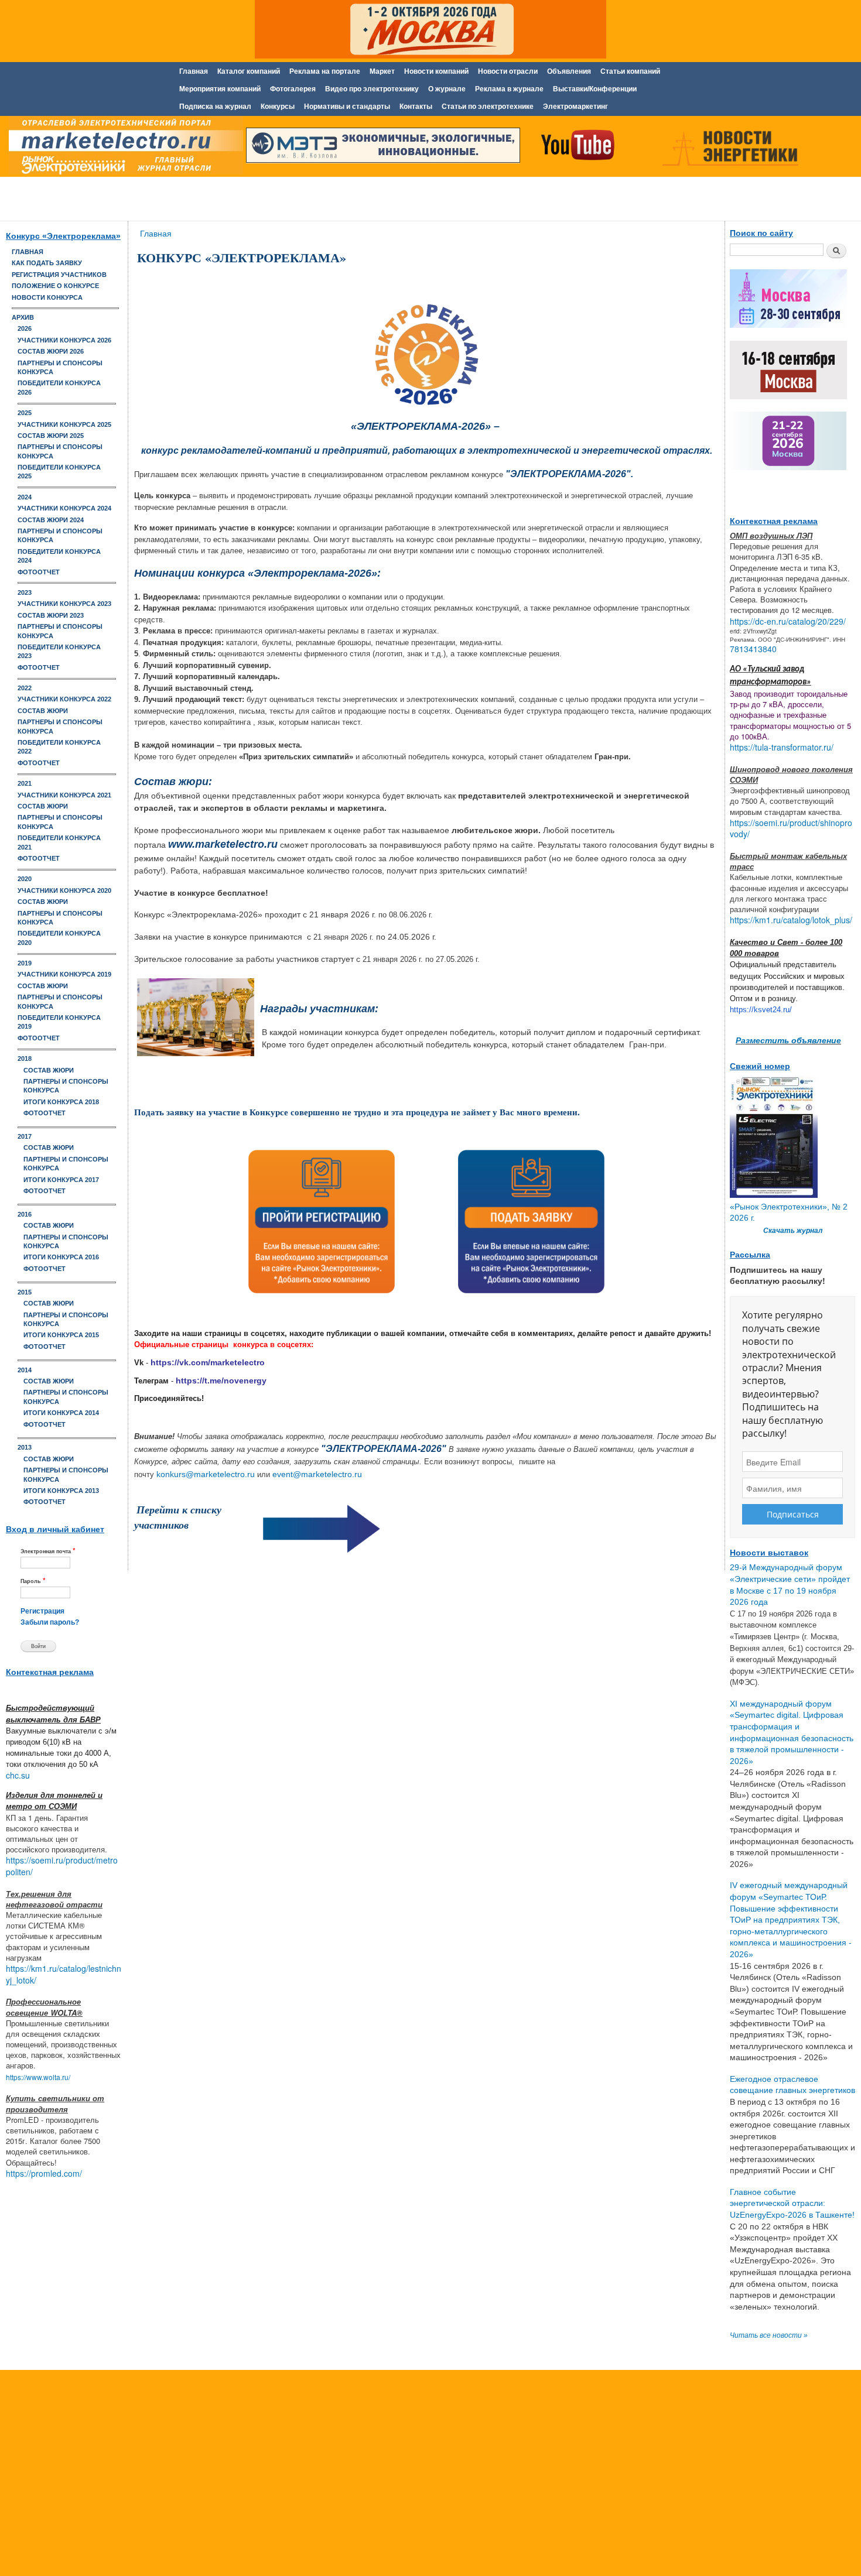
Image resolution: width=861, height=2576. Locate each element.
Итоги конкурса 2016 (61, 1257)
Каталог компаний (249, 71)
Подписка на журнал (215, 107)
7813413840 (753, 649)
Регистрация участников (59, 275)
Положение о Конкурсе (55, 286)
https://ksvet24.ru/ (761, 1010)
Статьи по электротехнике (488, 107)
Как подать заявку (47, 263)
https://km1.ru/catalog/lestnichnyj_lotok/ (64, 1974)
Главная (194, 71)
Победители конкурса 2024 (59, 556)
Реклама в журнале (509, 89)
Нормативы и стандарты (347, 107)
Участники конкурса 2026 (64, 340)
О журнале (447, 89)
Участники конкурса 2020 (64, 890)
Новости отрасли (508, 71)
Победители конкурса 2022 (59, 747)
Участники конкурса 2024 (64, 508)
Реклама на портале (325, 71)
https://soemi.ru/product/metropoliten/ (62, 1866)
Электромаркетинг (575, 107)
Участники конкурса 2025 (64, 424)
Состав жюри (43, 711)
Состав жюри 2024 (51, 520)
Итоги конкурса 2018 (61, 1102)
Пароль (33, 1580)
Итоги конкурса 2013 (61, 1491)
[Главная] (123, 148)
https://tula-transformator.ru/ (782, 747)
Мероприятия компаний (220, 89)
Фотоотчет (39, 572)
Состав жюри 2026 (51, 351)
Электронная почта (48, 1551)
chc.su (18, 1775)
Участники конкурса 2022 (64, 699)
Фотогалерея (293, 89)
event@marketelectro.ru (317, 1474)
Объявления (569, 71)
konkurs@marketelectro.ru (206, 1474)
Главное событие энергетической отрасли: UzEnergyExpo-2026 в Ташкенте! (792, 2203)
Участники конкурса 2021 (64, 795)
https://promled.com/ (44, 2173)
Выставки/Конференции (595, 89)
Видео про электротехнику (372, 89)
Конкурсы (278, 107)
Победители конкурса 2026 (59, 387)
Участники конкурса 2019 (64, 974)
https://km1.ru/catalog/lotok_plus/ (791, 920)
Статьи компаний (630, 71)
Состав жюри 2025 (51, 436)
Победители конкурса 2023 (59, 651)
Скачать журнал (793, 1231)
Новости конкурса (47, 297)
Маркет (382, 71)
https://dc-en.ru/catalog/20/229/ (788, 621)
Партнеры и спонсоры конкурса (60, 367)
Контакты (416, 107)
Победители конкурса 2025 (59, 472)
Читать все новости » (769, 2335)
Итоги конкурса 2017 (61, 1180)
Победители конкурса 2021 (59, 842)
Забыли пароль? (50, 1622)
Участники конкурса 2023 (64, 604)
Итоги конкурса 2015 (61, 1335)
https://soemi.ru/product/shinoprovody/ (791, 828)
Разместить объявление (788, 1040)
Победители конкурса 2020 (59, 938)
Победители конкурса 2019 (59, 1022)
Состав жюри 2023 (51, 615)
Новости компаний (436, 71)
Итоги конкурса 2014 (61, 1413)
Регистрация (42, 1611)
